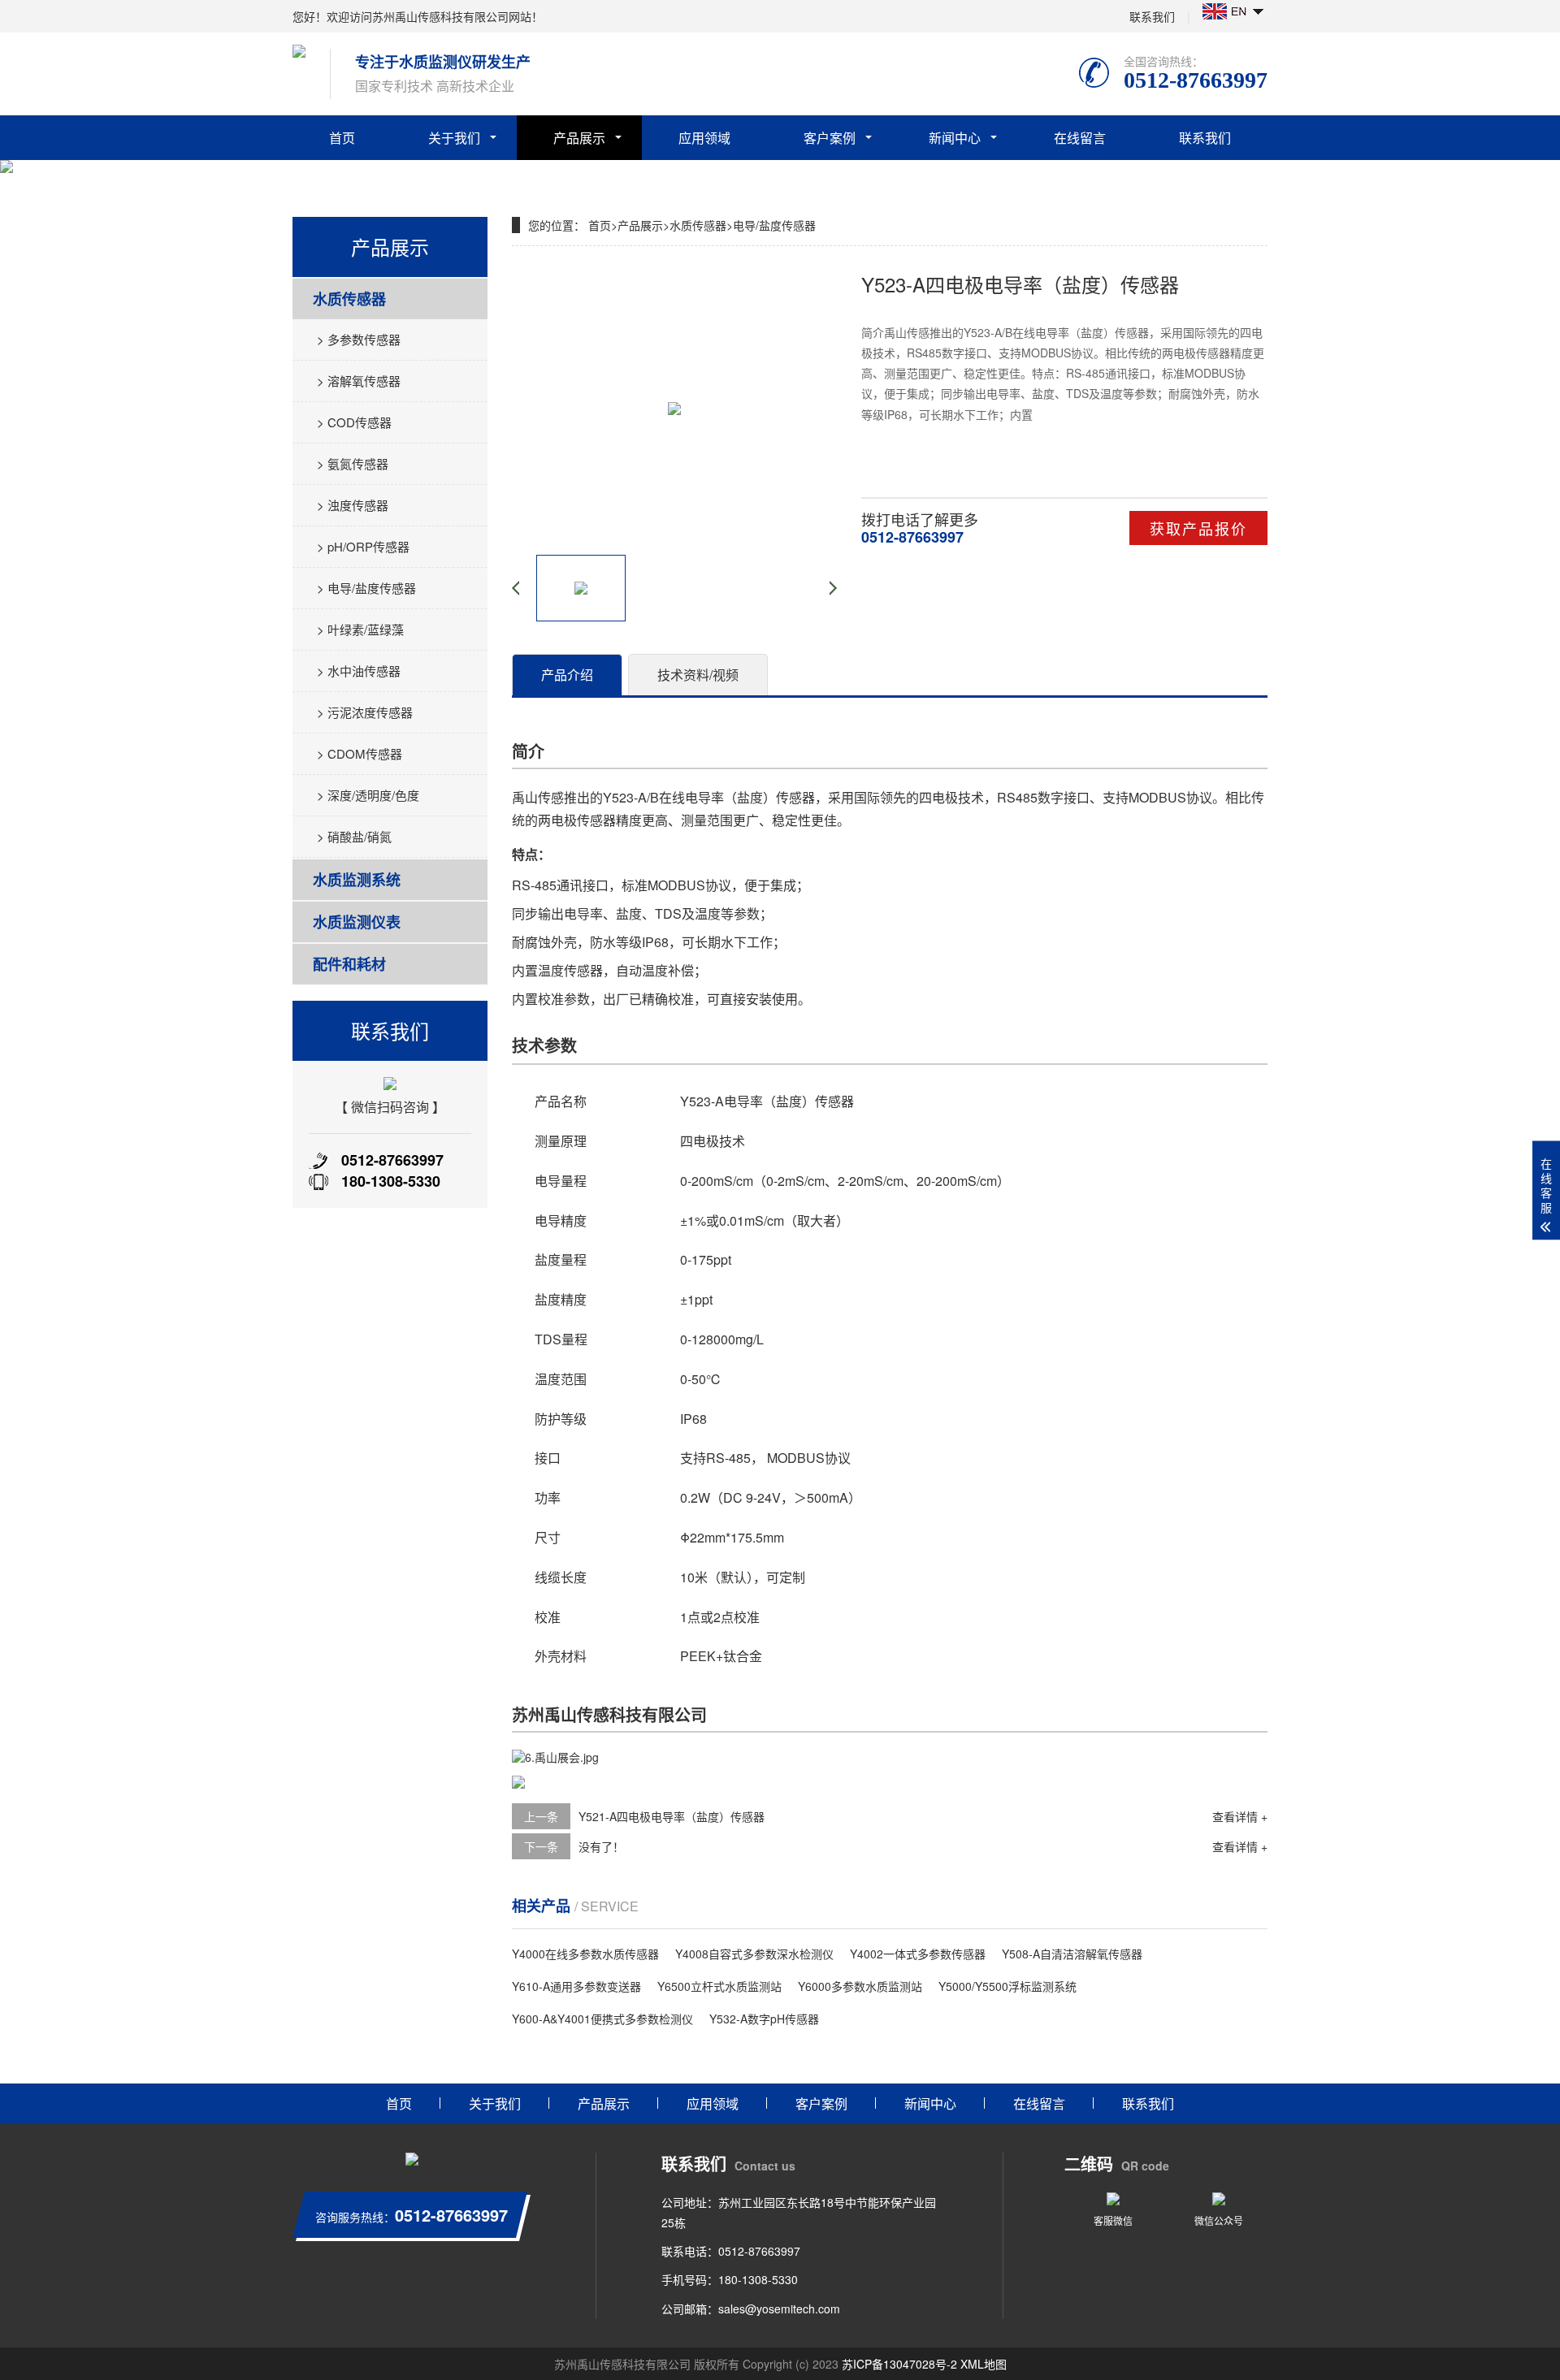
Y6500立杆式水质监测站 (719, 1986)
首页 (342, 138)
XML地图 (984, 2364)
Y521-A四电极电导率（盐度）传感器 (672, 1816)
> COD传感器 (354, 422)
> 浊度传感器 (353, 505)
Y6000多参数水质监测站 (860, 1986)
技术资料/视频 (698, 675)
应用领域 (704, 138)
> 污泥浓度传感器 (365, 712)
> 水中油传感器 (359, 671)
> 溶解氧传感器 (359, 381)
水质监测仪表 (357, 922)
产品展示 (579, 138)
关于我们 (454, 138)
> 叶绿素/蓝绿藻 (360, 629)
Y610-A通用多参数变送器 (576, 1986)
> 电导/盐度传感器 (366, 588)
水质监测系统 (357, 880)
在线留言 (1080, 138)
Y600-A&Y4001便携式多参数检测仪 (602, 2019)
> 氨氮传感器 (353, 463)
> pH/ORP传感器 (363, 546)
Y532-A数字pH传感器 (764, 2019)
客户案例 (830, 138)
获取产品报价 (1198, 528)
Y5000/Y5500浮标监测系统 (1007, 1986)
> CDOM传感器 (360, 753)
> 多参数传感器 (359, 339)
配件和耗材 (349, 964)
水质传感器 (349, 299)
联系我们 (1152, 16)
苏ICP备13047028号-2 (899, 2364)
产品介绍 (567, 675)
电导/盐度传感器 (774, 225)
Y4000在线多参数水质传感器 (585, 1954)
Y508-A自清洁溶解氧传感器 (1072, 1954)
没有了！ (601, 1846)
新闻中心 (955, 138)
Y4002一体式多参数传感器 (918, 1954)
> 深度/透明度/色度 (368, 795)
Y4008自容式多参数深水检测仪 (754, 1954)
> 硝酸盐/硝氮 (354, 836)
